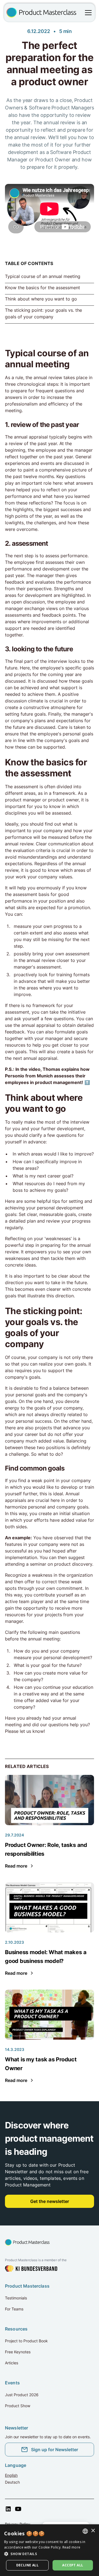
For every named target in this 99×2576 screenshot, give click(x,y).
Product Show (18, 2406)
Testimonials (16, 2298)
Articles (12, 2363)
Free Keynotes (18, 2352)
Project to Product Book (26, 2341)
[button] (87, 13)
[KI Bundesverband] (31, 2269)
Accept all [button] (73, 2565)
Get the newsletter (50, 2201)
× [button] (93, 2531)
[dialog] (50, 2550)
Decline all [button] (27, 2565)
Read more (71, 2547)
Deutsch (12, 2482)
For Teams (14, 2309)
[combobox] (85, 2531)
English (11, 2475)
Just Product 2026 (22, 2395)
